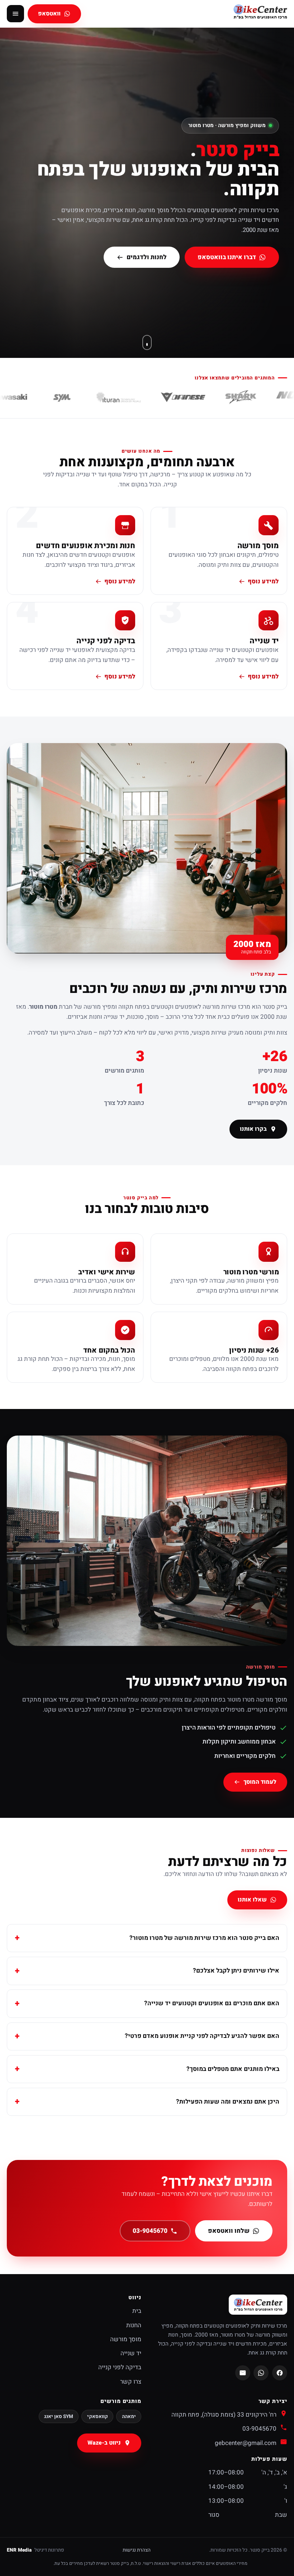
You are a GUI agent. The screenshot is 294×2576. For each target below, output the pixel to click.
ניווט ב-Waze (105, 2443)
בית (137, 2311)
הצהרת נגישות (137, 2550)
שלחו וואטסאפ (229, 2231)
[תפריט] (15, 14)
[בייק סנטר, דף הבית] (260, 13)
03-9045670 (150, 2231)
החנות (134, 2325)
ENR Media (19, 2550)
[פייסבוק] (280, 2373)
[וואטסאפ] (261, 2373)
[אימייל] (243, 2373)
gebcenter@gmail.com (246, 2443)
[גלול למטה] (147, 342)
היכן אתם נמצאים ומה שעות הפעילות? (228, 2102)
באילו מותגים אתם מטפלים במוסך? (233, 2069)
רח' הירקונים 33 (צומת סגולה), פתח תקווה (224, 2415)
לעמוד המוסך (260, 1782)
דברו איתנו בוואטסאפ (227, 257)
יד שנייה (131, 2353)
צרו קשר (131, 2382)
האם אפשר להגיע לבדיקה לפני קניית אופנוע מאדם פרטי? (202, 2036)
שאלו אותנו (252, 1900)
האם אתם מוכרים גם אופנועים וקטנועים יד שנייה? (212, 2003)
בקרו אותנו (253, 1129)
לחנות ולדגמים (147, 257)
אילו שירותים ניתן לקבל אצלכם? (236, 1971)
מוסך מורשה (126, 2339)
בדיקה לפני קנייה (120, 2367)
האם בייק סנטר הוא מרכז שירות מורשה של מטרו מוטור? (204, 1938)
